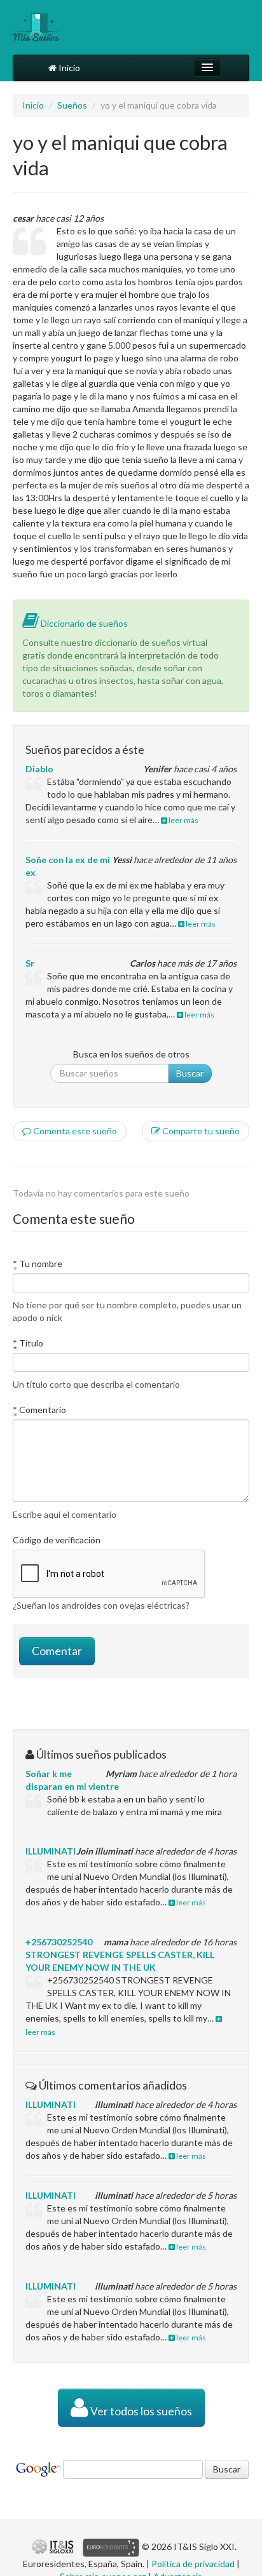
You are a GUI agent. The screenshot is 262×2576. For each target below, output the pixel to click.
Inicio (68, 68)
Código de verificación (57, 1540)
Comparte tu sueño (200, 1131)
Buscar (190, 1073)
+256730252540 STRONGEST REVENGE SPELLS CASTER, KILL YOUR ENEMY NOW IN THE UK (120, 1955)
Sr (30, 963)
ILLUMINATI (51, 1851)
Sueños (72, 105)
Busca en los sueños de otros (131, 1054)
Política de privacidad (193, 2564)
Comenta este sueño (74, 1131)
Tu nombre (38, 1264)
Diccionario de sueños (83, 623)
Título (28, 1343)
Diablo (39, 769)
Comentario (39, 1410)
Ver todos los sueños (140, 2411)
